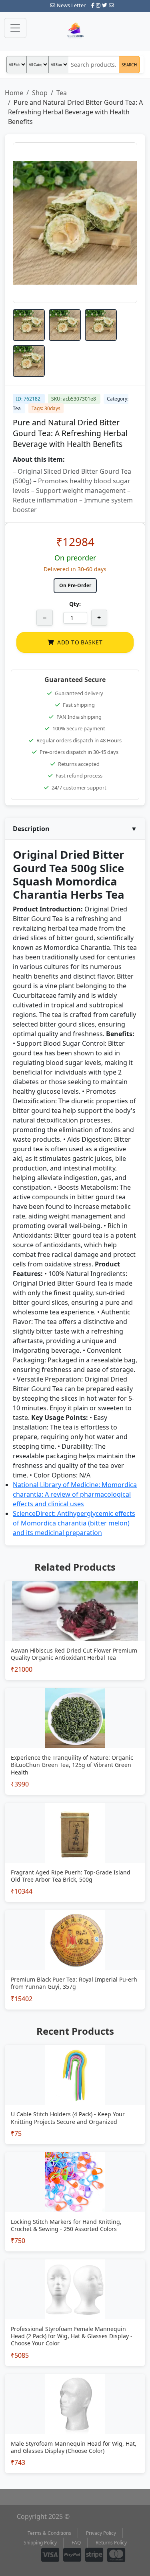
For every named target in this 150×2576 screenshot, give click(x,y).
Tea (62, 93)
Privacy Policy (101, 2533)
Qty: (75, 604)
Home (14, 93)
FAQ (76, 2543)
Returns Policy (111, 2543)
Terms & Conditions (49, 2533)
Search (129, 65)
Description (75, 829)
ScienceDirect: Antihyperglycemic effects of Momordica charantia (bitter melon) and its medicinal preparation (74, 1523)
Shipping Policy (40, 2543)
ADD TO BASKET (80, 642)
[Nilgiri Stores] (75, 31)
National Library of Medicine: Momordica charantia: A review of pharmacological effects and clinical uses (75, 1494)
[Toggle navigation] (15, 28)
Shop (40, 93)
